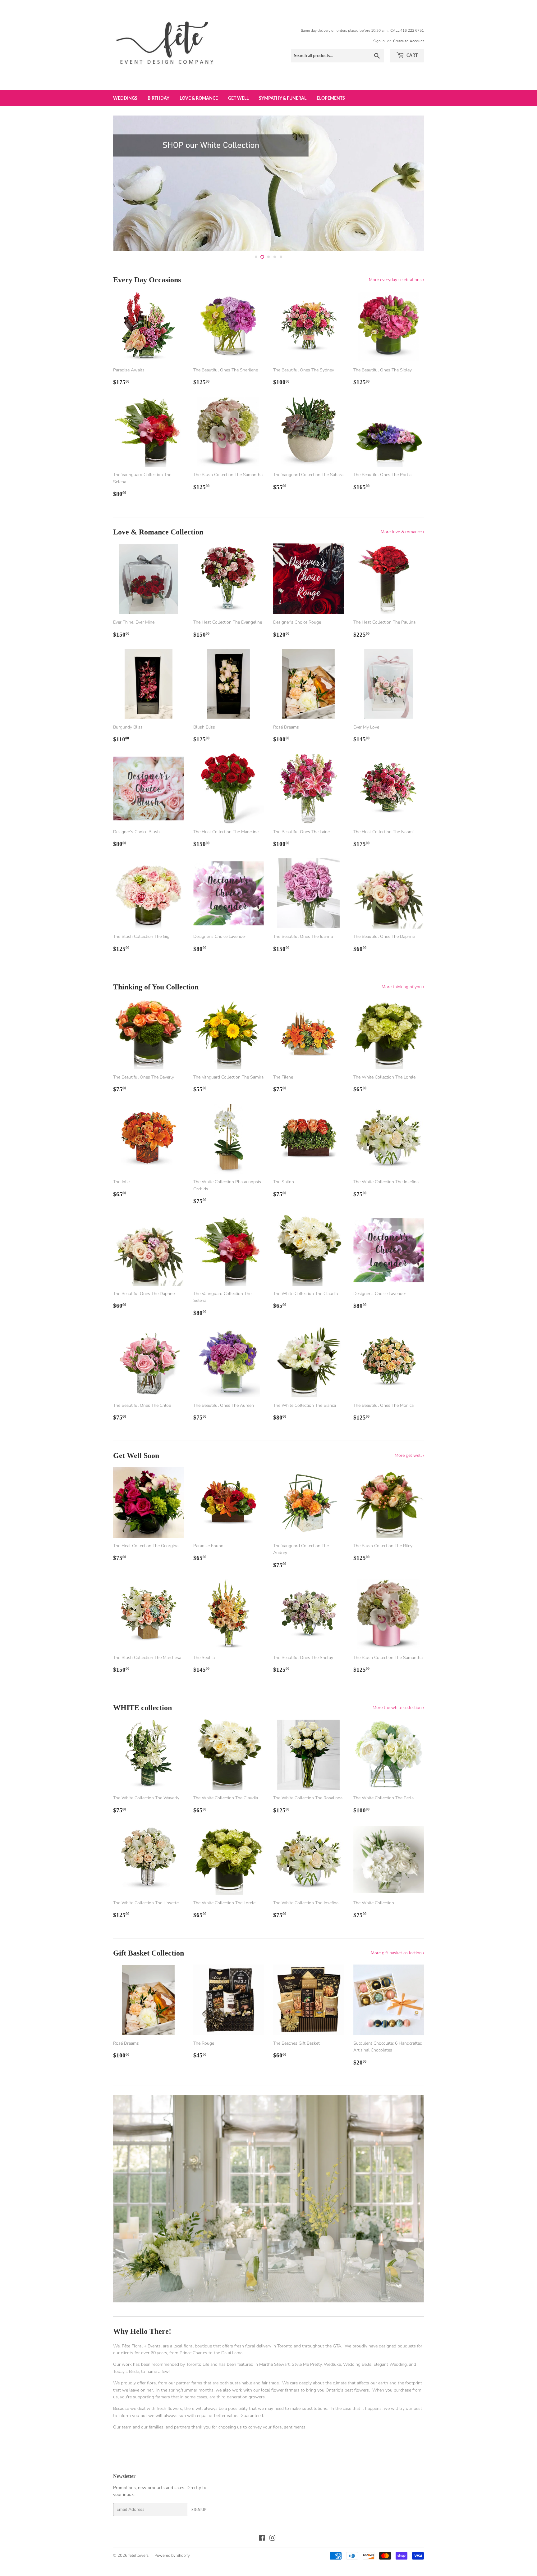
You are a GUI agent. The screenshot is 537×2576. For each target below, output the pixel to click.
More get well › (409, 1455)
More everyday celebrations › (396, 280)
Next (411, 183)
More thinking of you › (403, 987)
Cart (412, 55)
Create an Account (408, 41)
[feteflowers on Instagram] (273, 2539)
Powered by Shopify (172, 2556)
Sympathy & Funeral (283, 98)
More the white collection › (398, 1708)
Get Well (238, 98)
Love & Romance (199, 98)
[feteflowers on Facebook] (262, 2539)
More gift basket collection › (397, 1953)
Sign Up (199, 2510)
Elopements (331, 98)
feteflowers (138, 2556)
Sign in (379, 41)
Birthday (158, 98)
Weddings (125, 98)
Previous (126, 183)
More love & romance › (402, 532)
